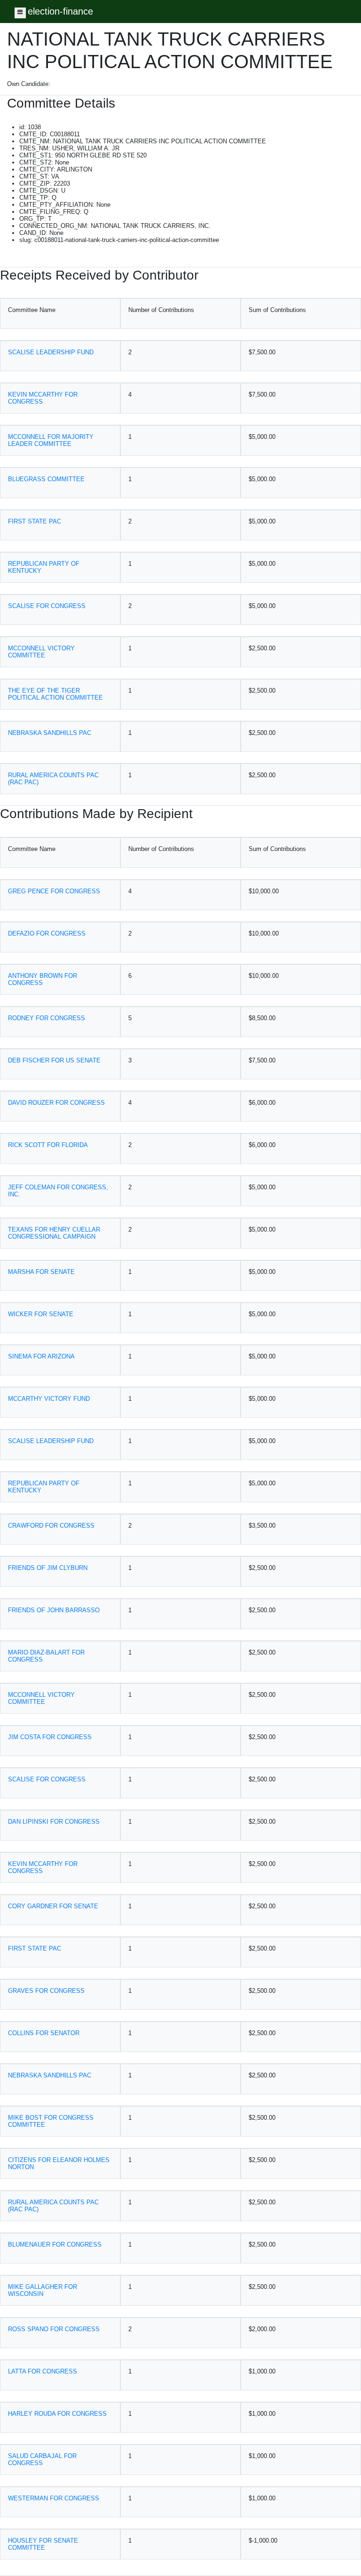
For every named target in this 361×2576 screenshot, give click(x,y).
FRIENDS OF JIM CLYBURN (48, 1568)
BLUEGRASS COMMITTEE (46, 479)
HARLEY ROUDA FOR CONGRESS (57, 2414)
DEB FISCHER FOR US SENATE (54, 1060)
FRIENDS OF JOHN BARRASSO (54, 1610)
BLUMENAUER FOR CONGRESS (55, 2244)
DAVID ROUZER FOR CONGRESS (56, 1103)
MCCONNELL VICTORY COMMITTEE (41, 652)
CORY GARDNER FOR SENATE (53, 1906)
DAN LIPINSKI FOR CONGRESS (54, 1822)
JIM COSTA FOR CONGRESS (50, 1737)
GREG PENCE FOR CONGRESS (54, 891)
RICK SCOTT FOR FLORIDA (48, 1145)
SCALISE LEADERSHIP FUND (51, 352)
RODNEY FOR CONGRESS (47, 1018)
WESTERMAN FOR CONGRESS (54, 2498)
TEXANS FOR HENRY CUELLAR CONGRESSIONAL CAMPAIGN (54, 1233)
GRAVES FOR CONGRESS (46, 1991)
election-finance (60, 11)
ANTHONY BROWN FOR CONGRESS (43, 979)
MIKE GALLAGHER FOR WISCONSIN (43, 2290)
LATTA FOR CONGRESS (43, 2371)
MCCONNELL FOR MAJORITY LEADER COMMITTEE (51, 440)
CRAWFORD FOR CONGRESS (51, 1526)
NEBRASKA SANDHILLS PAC (50, 733)
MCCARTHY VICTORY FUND (49, 1399)
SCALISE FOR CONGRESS (47, 606)
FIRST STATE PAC (35, 521)
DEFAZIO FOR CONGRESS (47, 933)
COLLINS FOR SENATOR (44, 2033)
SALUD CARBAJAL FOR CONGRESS (42, 2459)
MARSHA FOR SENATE (41, 1272)
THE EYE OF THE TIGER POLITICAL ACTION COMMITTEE (55, 694)
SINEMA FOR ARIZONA (41, 1356)
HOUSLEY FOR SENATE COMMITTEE (43, 2544)
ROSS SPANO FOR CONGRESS (54, 2329)
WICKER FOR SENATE (41, 1314)
